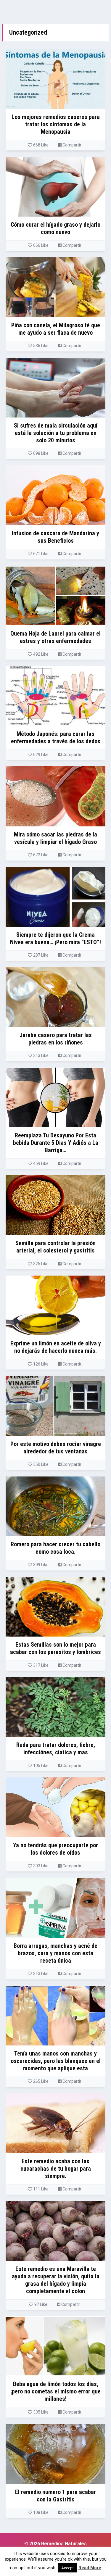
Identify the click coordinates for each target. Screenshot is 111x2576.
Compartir (71, 145)
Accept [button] (67, 2568)
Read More (90, 2568)
